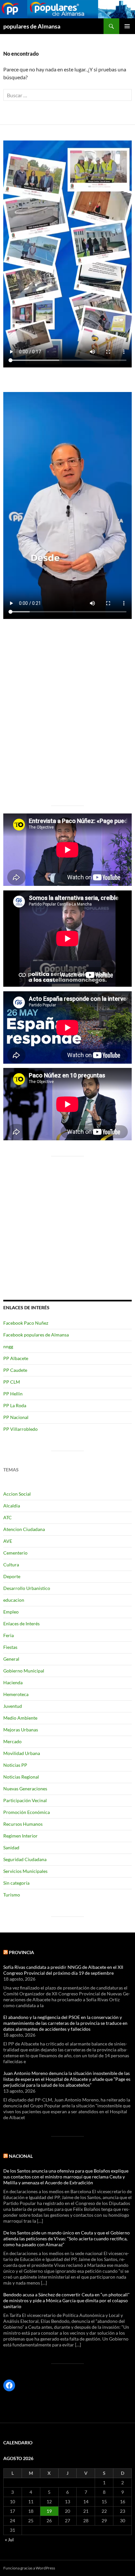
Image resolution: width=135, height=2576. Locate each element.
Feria (9, 1635)
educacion (14, 1600)
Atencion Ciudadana (24, 1529)
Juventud (13, 1706)
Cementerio (15, 1553)
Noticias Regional (21, 1777)
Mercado (12, 1741)
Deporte (12, 1576)
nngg (8, 1346)
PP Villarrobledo (20, 1429)
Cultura (11, 1565)
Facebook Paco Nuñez (26, 1323)
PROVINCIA (21, 1952)
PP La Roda (15, 1405)
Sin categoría (16, 1883)
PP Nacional (16, 1417)
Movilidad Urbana (22, 1753)
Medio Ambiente (20, 1718)
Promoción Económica (27, 1812)
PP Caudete (15, 1370)
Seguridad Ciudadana (25, 1859)
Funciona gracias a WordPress (29, 2568)
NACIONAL (21, 2156)
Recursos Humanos (23, 1824)
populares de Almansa (32, 26)
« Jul (9, 2539)
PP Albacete (16, 1358)
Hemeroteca (16, 1694)
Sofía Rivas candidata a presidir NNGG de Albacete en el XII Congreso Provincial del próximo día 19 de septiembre (63, 1970)
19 (49, 2511)
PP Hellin (13, 1394)
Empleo (11, 1612)
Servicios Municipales (25, 1871)
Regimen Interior (20, 1836)
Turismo (12, 1895)
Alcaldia (12, 1506)
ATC (8, 1517)
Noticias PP (15, 1765)
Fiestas (10, 1647)
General (11, 1659)
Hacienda (13, 1682)
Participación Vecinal (25, 1800)
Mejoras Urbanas (21, 1730)
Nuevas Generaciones (25, 1789)
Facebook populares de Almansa (36, 1335)
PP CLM (12, 1382)
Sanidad (11, 1848)
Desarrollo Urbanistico (27, 1588)
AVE (8, 1541)
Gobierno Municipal (24, 1671)
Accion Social (17, 1494)
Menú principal (127, 26)
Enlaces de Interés (21, 1624)
